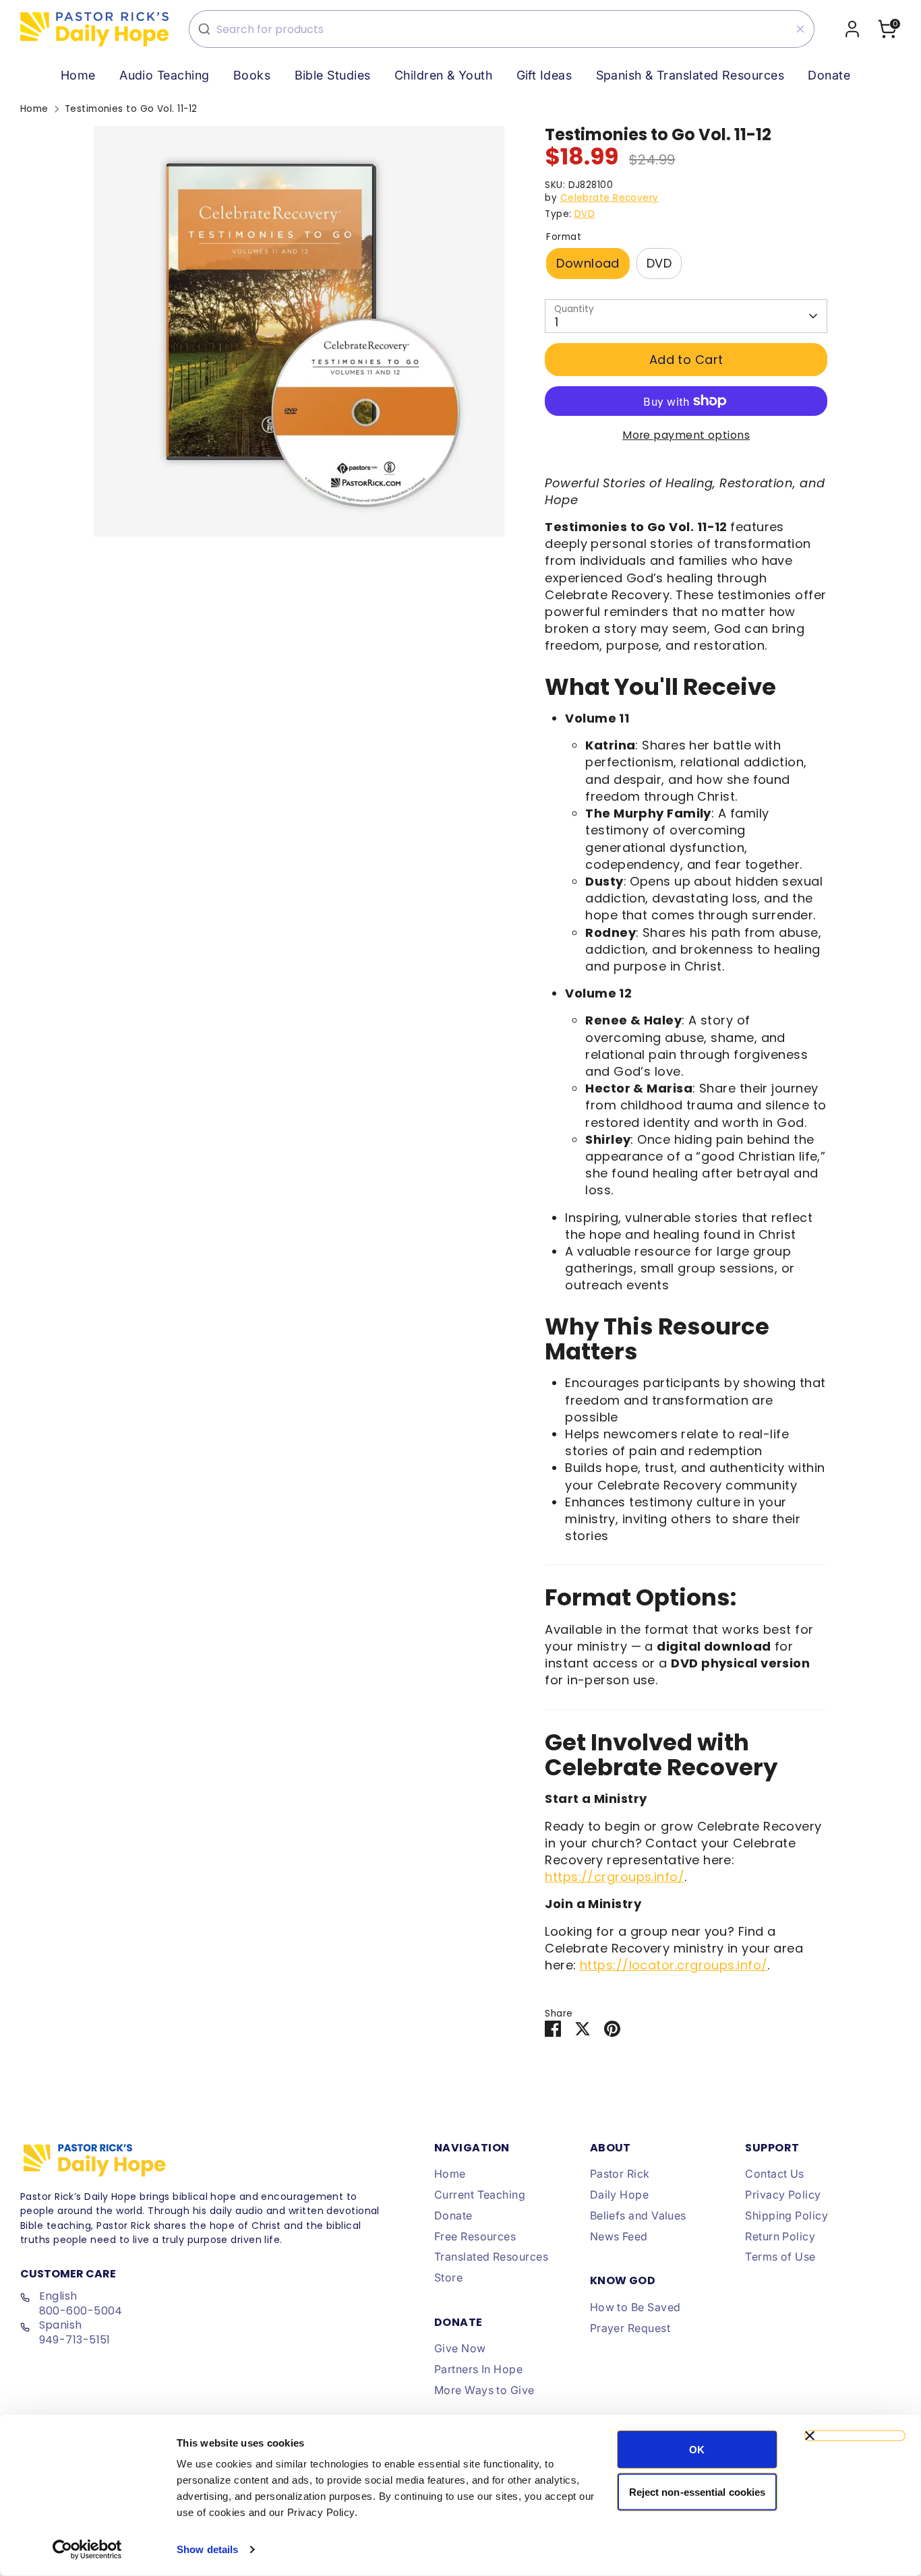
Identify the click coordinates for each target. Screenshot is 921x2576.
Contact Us (775, 2174)
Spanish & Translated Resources (690, 75)
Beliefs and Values (638, 2215)
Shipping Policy (786, 2215)
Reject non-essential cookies (697, 2491)
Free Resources (475, 2236)
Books (252, 75)
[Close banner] (855, 2436)
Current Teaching (480, 2195)
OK (697, 2450)
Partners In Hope (478, 2369)
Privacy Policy (783, 2195)
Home (78, 75)
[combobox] (502, 29)
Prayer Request (630, 2328)
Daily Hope (620, 2195)
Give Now (460, 2348)
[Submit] (204, 29)
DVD (585, 214)
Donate (829, 75)
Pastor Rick (620, 2174)
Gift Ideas (544, 75)
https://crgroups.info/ (615, 1877)
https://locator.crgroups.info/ (674, 1965)
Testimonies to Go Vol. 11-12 (131, 109)
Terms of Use (780, 2257)
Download (588, 263)
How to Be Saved (635, 2307)
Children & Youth (443, 75)
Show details (207, 2549)
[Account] (852, 29)
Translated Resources (491, 2257)
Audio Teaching (164, 75)
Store (448, 2277)
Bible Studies (333, 75)
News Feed (619, 2236)
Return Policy (780, 2236)
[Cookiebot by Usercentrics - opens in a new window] (87, 2550)
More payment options (686, 435)
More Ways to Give (484, 2390)
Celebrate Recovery (610, 198)
